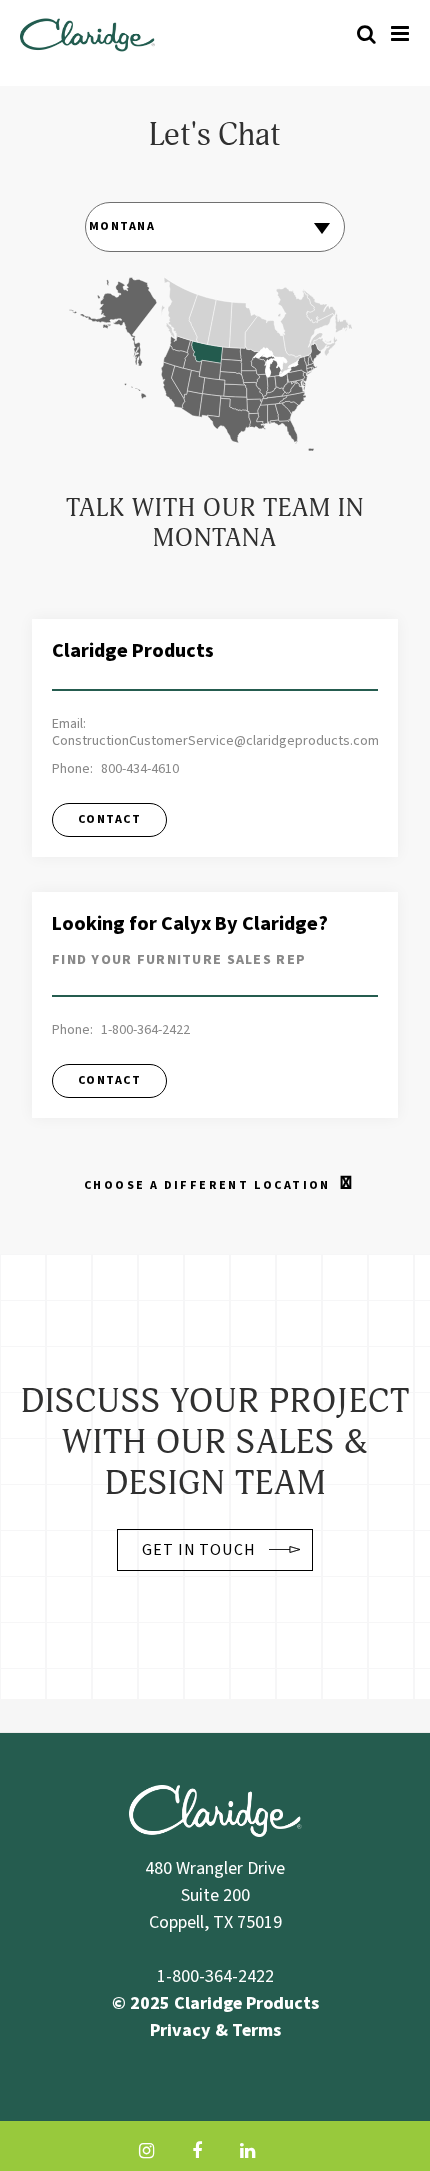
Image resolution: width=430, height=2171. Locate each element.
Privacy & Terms (215, 2030)
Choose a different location (207, 1185)
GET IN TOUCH (199, 1550)
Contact (109, 819)
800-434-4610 (140, 770)
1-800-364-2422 (145, 1031)
